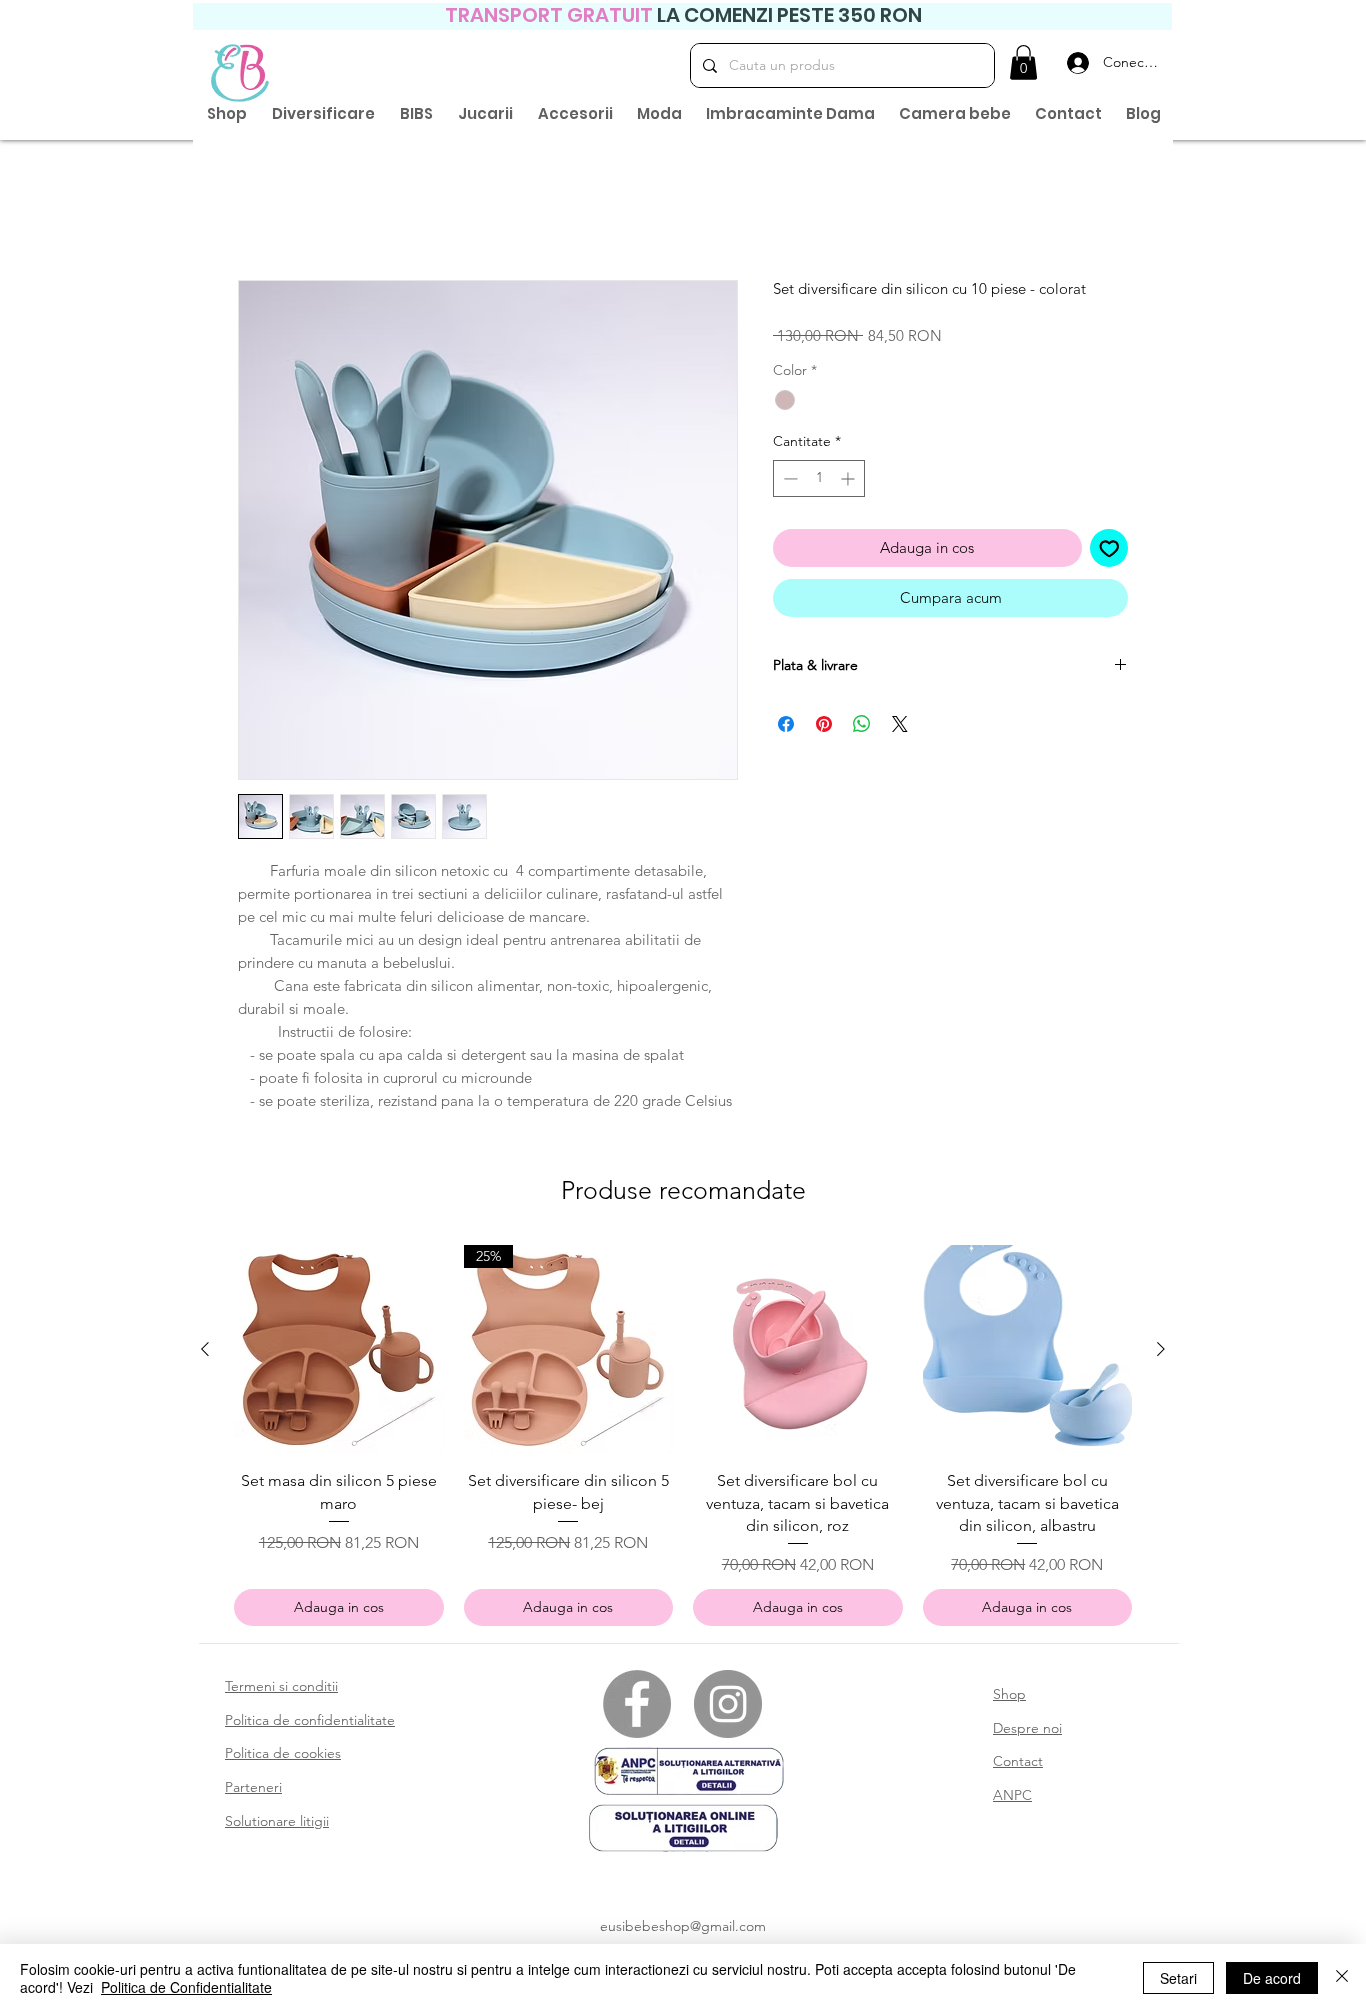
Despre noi (1027, 1732)
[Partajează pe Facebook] (786, 728)
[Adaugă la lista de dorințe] (1109, 552)
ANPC (1012, 1799)
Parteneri (253, 1791)
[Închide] (1342, 1978)
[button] (1023, 62)
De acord (1272, 1978)
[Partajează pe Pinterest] (824, 728)
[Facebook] (637, 1708)
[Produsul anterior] (205, 1353)
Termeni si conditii (281, 1690)
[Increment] (849, 482)
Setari (1178, 1978)
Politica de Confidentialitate (186, 1987)
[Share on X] (900, 728)
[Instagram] (728, 1708)
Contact (1018, 1765)
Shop (1009, 1698)
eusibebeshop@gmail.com (683, 1930)
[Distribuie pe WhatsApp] (862, 728)
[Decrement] (788, 482)
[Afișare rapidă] (339, 1354)
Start (254, 211)
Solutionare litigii (277, 1825)
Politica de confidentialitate (310, 1724)
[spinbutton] (819, 482)
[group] (683, 1440)
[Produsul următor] (1161, 1353)
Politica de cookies (283, 1757)
